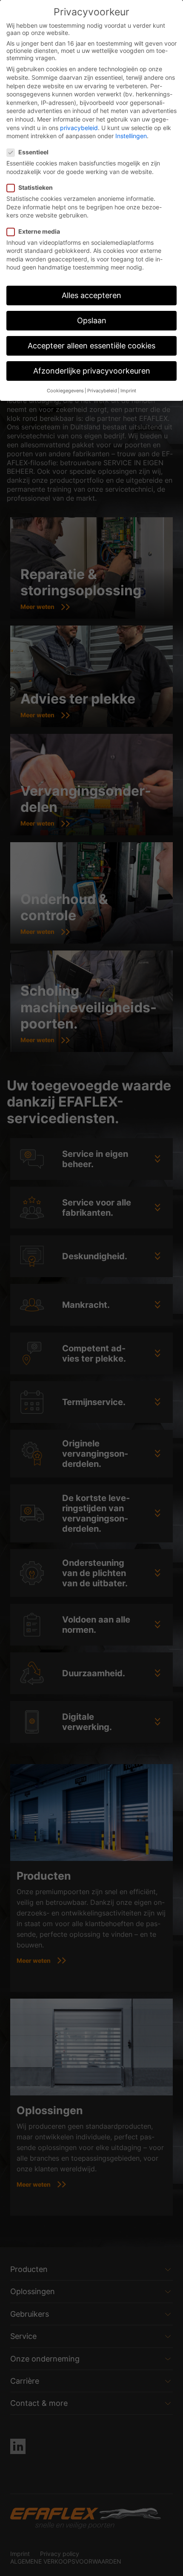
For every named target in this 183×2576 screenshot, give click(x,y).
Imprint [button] (128, 391)
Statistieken (36, 187)
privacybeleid (79, 128)
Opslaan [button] (92, 320)
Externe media (39, 231)
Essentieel (33, 152)
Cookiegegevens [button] (65, 391)
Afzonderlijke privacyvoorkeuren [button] (92, 371)
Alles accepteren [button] (91, 295)
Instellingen (131, 136)
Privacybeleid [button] (102, 391)
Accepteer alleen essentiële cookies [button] (91, 346)
